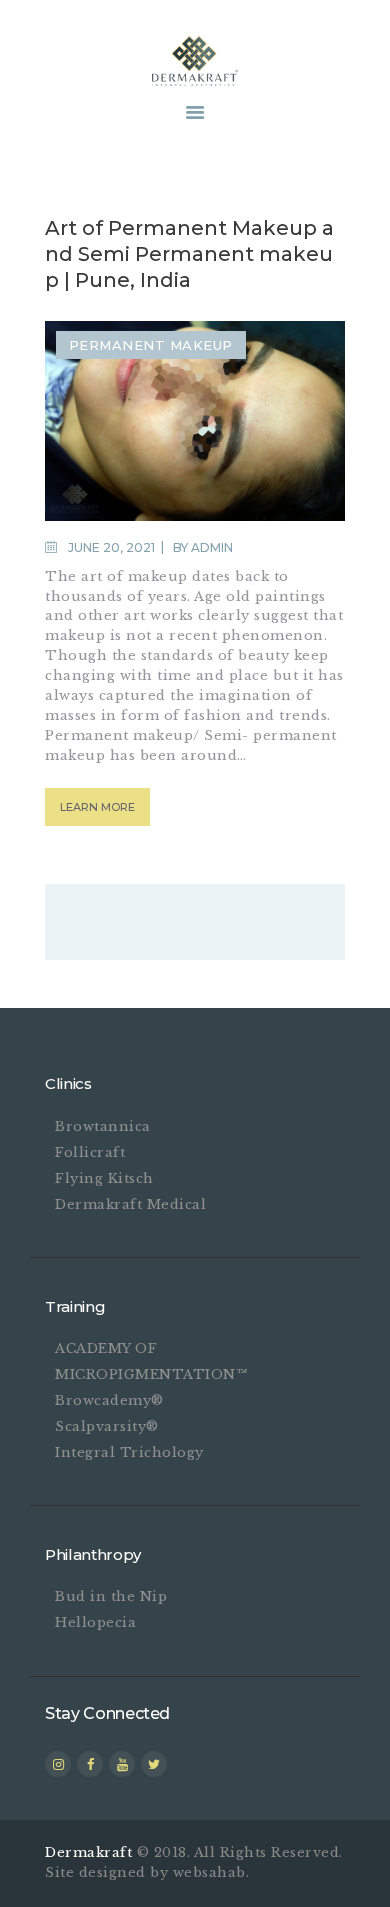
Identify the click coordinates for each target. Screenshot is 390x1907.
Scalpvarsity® (107, 1426)
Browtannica (103, 1126)
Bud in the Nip (111, 1596)
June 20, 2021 (111, 547)
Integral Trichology (129, 1452)
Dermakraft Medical (130, 1204)
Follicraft (90, 1152)
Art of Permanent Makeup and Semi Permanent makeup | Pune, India (189, 254)
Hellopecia (95, 1622)
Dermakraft (88, 1852)
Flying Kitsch (104, 1178)
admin (212, 547)
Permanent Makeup (151, 345)
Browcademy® (109, 1400)
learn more (97, 807)
